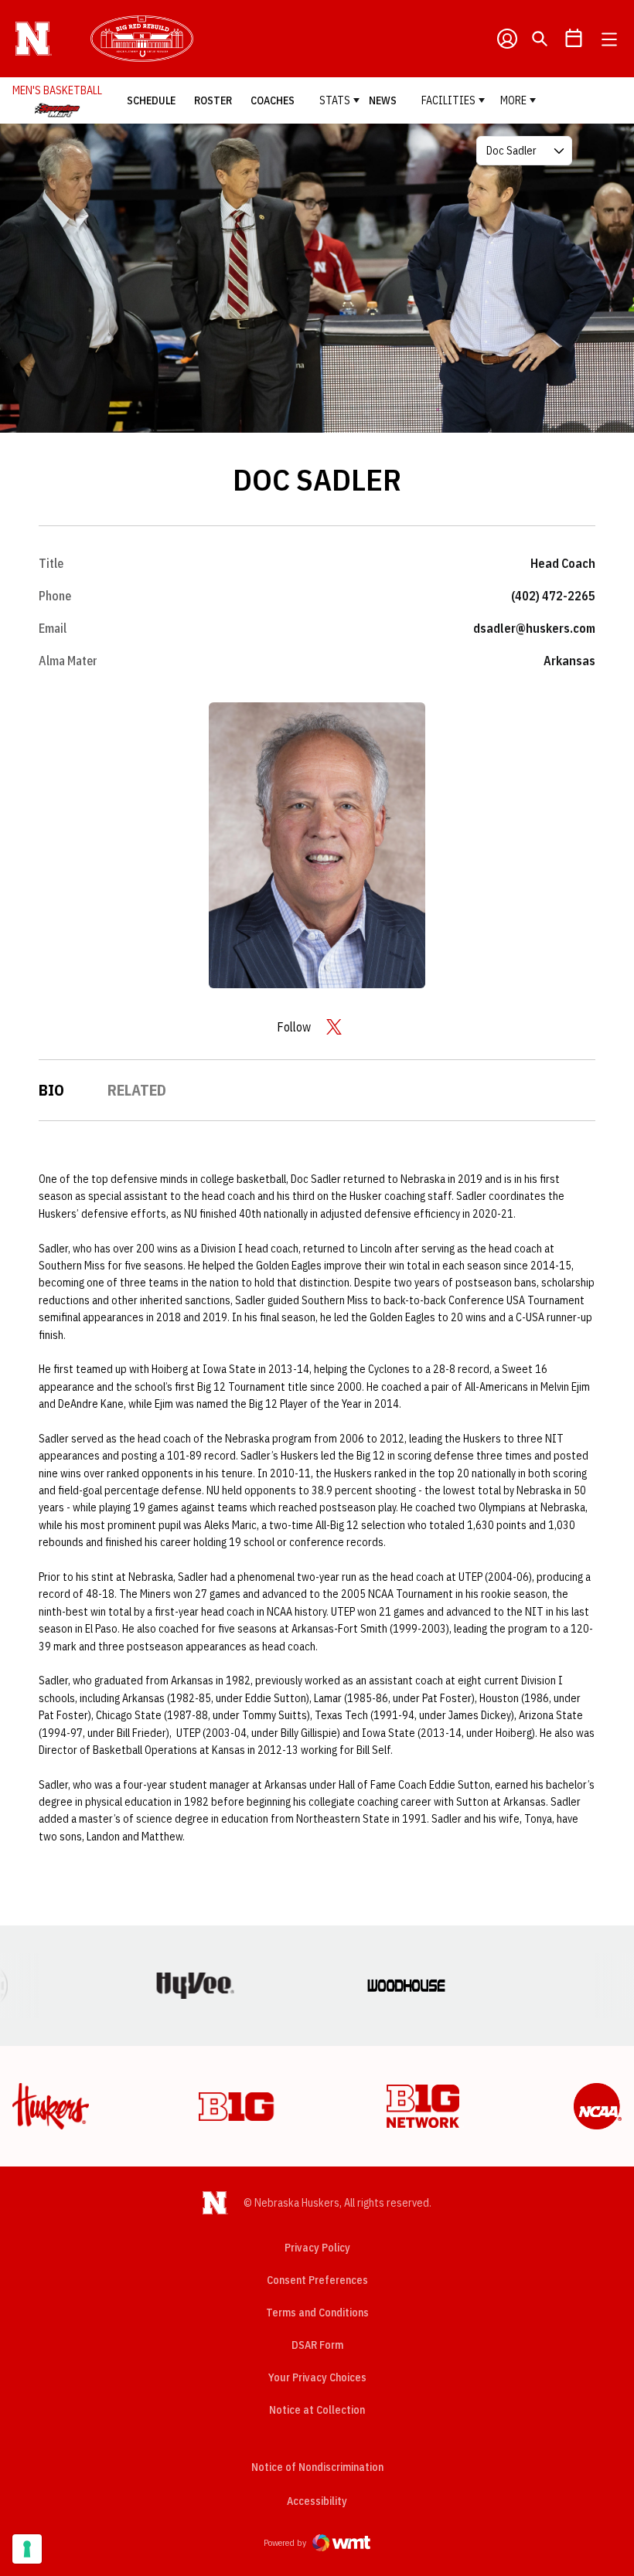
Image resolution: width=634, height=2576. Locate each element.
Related (137, 1090)
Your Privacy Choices (317, 2377)
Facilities (448, 100)
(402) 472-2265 (553, 596)
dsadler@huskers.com (534, 628)
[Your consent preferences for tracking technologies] (27, 2549)
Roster (213, 100)
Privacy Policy (317, 2248)
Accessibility (317, 2501)
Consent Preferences (317, 2280)
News (383, 100)
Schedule (151, 100)
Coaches (273, 100)
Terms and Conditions (317, 2313)
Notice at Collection (317, 2410)
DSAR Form (317, 2345)
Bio (51, 1090)
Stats (335, 100)
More (513, 100)
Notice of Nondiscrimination (317, 2467)
